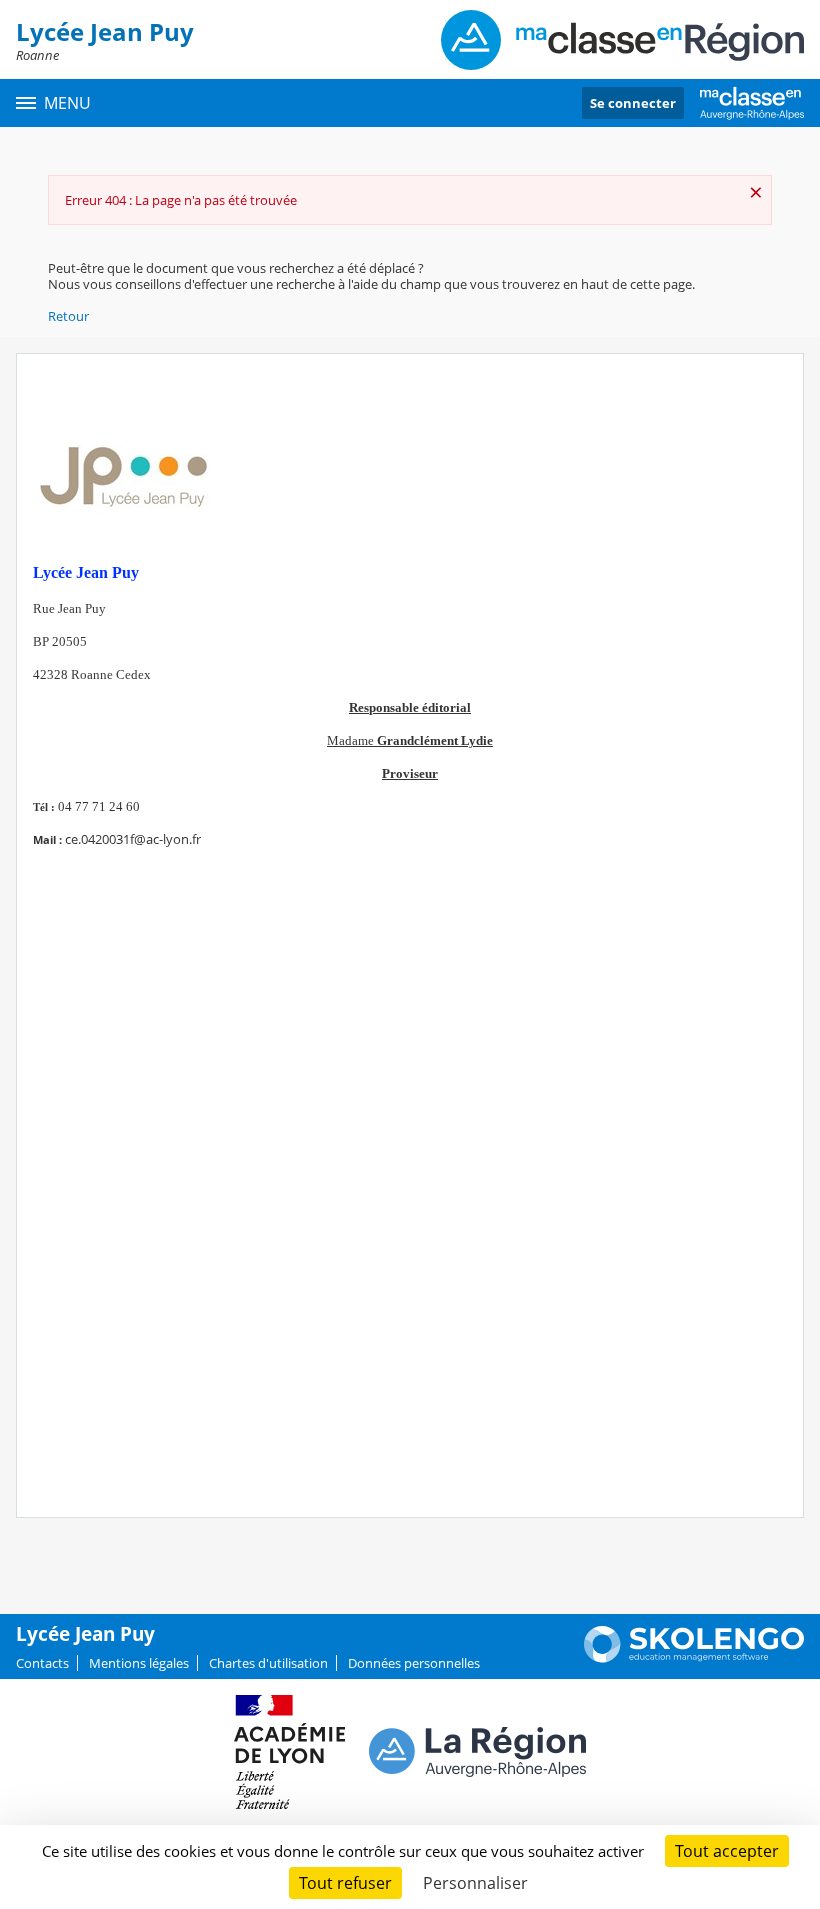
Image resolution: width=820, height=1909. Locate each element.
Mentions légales (139, 1663)
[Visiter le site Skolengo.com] (694, 1658)
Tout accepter (727, 1851)
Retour (68, 316)
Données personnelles (414, 1663)
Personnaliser (475, 1883)
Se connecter (633, 103)
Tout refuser (345, 1883)
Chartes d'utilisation (268, 1663)
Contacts (42, 1663)
